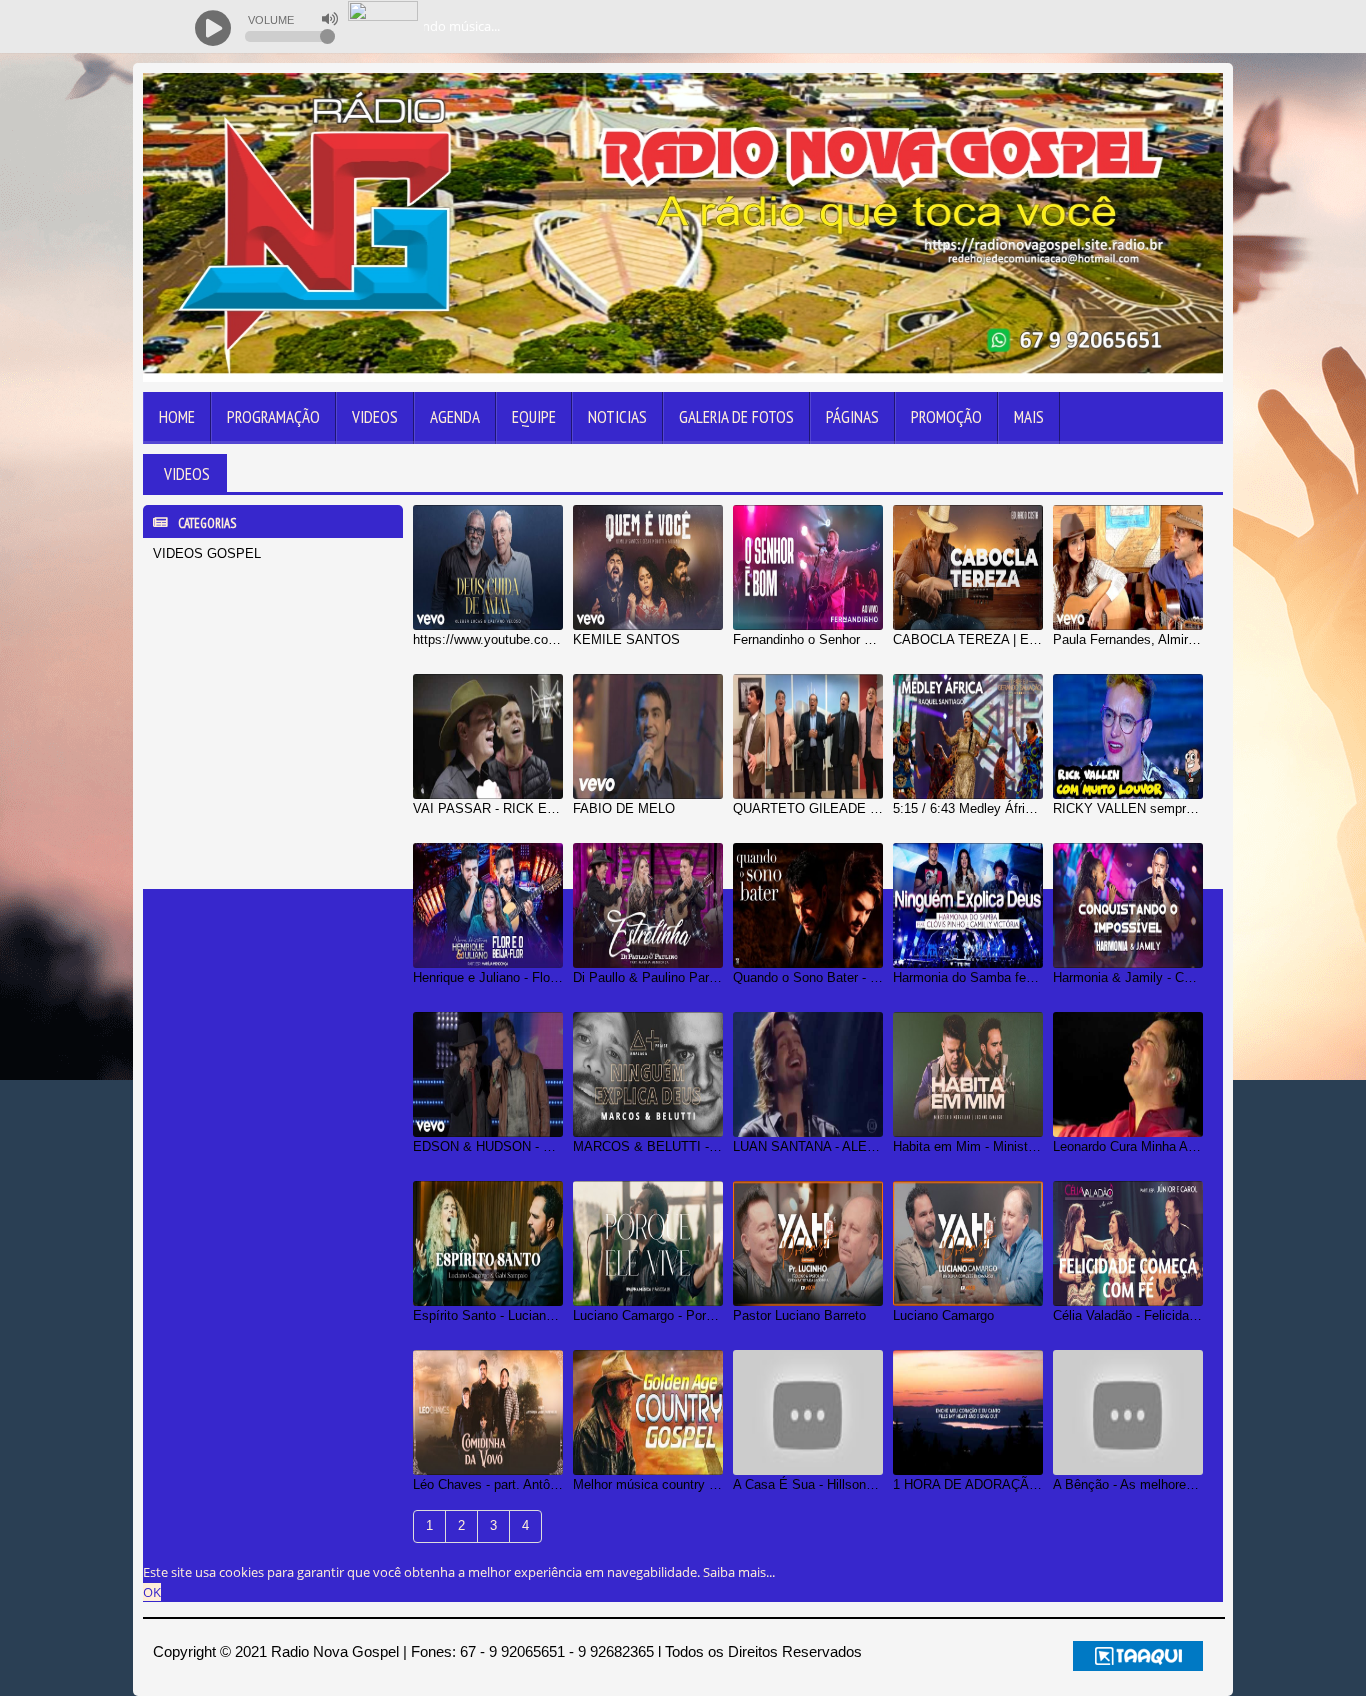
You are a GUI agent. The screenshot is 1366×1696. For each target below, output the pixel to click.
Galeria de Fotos (736, 417)
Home (177, 417)
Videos (375, 417)
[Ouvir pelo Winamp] (1173, 26)
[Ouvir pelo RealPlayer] (1133, 26)
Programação (273, 417)
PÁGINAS (852, 417)
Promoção (946, 417)
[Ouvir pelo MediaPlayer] (1093, 26)
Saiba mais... (739, 1572)
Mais (1029, 417)
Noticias (617, 417)
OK (152, 1592)
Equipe (534, 417)
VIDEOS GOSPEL (207, 553)
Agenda (455, 417)
